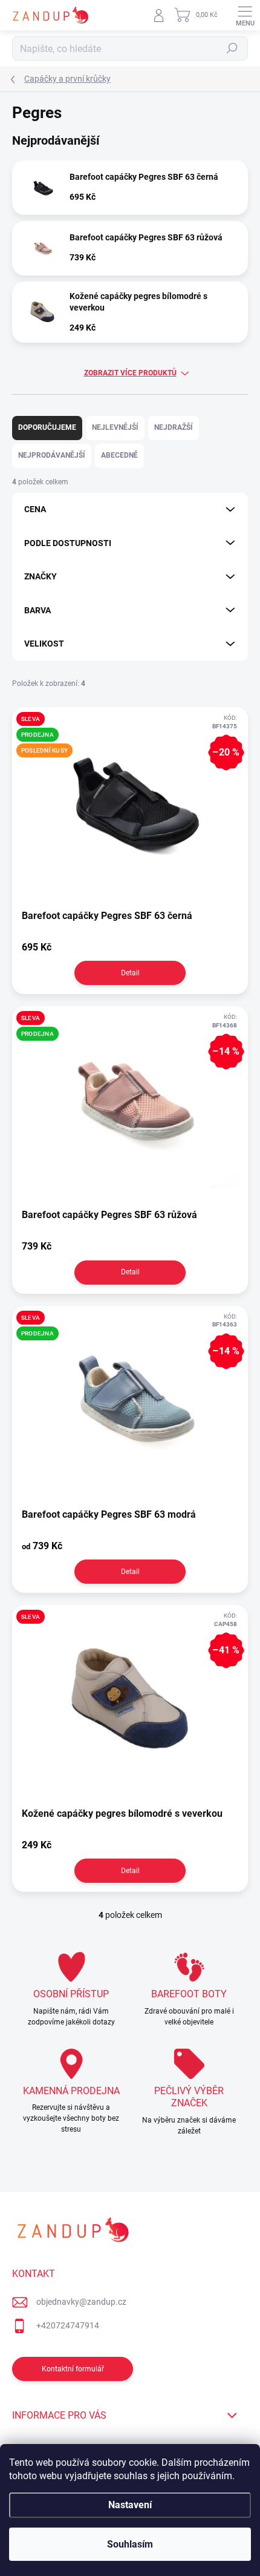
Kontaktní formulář (73, 2369)
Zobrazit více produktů (130, 373)
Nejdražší (174, 427)
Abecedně (119, 455)
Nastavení (130, 2505)
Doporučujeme (47, 427)
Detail (130, 973)
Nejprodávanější (52, 455)
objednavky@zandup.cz (81, 2302)
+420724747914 (68, 2325)
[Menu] (245, 15)
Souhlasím (130, 2544)
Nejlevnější (115, 427)
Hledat (232, 48)
